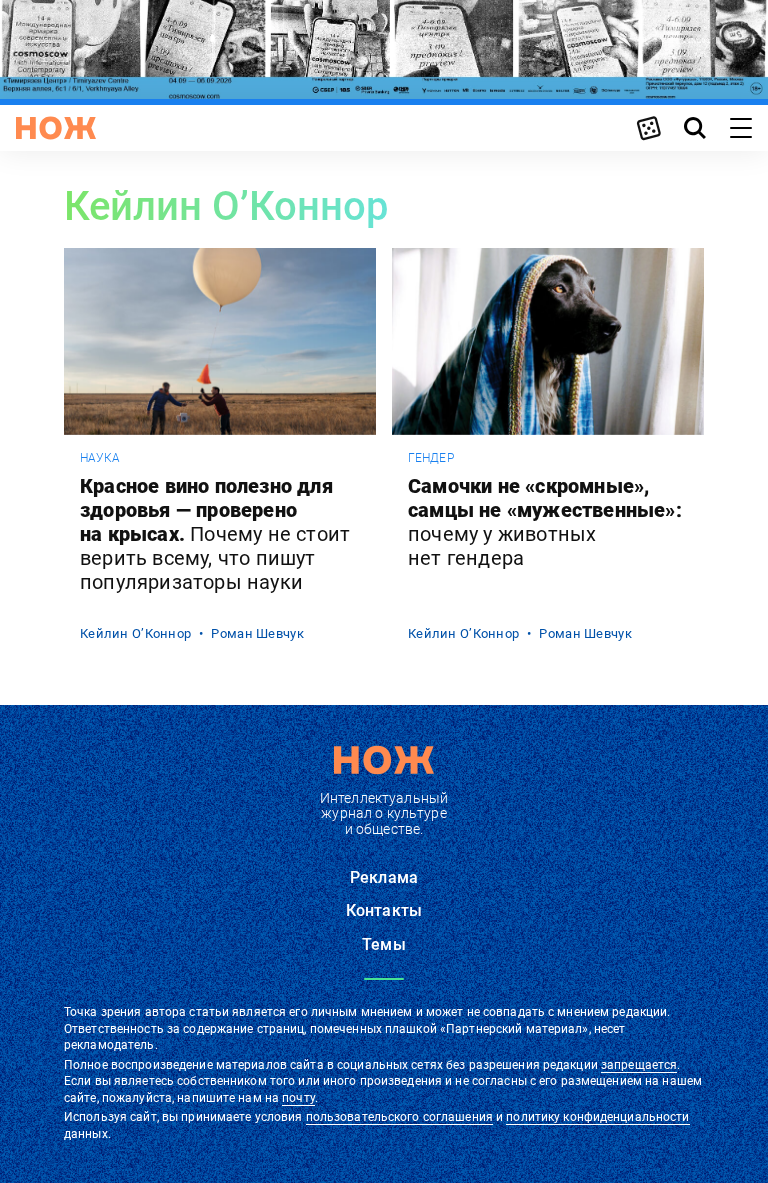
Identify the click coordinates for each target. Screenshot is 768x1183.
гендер (431, 458)
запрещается (639, 1065)
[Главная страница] (56, 128)
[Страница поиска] (695, 128)
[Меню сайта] (741, 128)
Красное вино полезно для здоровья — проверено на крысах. (215, 534)
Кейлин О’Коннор (135, 633)
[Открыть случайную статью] (649, 128)
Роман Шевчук (257, 633)
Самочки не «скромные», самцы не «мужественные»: (545, 522)
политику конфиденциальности (597, 1117)
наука (100, 458)
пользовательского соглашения (399, 1117)
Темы (384, 944)
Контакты (384, 910)
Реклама (384, 877)
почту (298, 1098)
